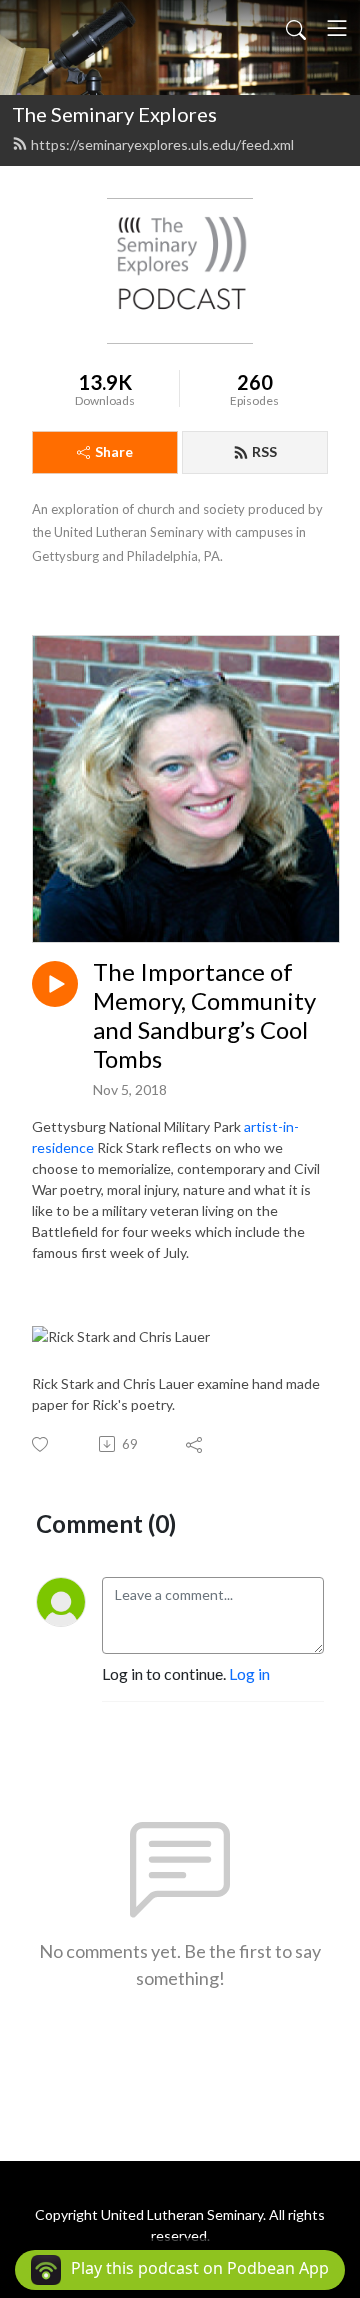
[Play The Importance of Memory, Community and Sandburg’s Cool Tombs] (55, 984)
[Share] (195, 1444)
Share (114, 451)
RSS (264, 451)
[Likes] (41, 1444)
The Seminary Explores (114, 114)
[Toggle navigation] (337, 28)
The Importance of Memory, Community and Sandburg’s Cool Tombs (204, 1015)
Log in (249, 1673)
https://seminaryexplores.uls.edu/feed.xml (162, 144)
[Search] (296, 28)
